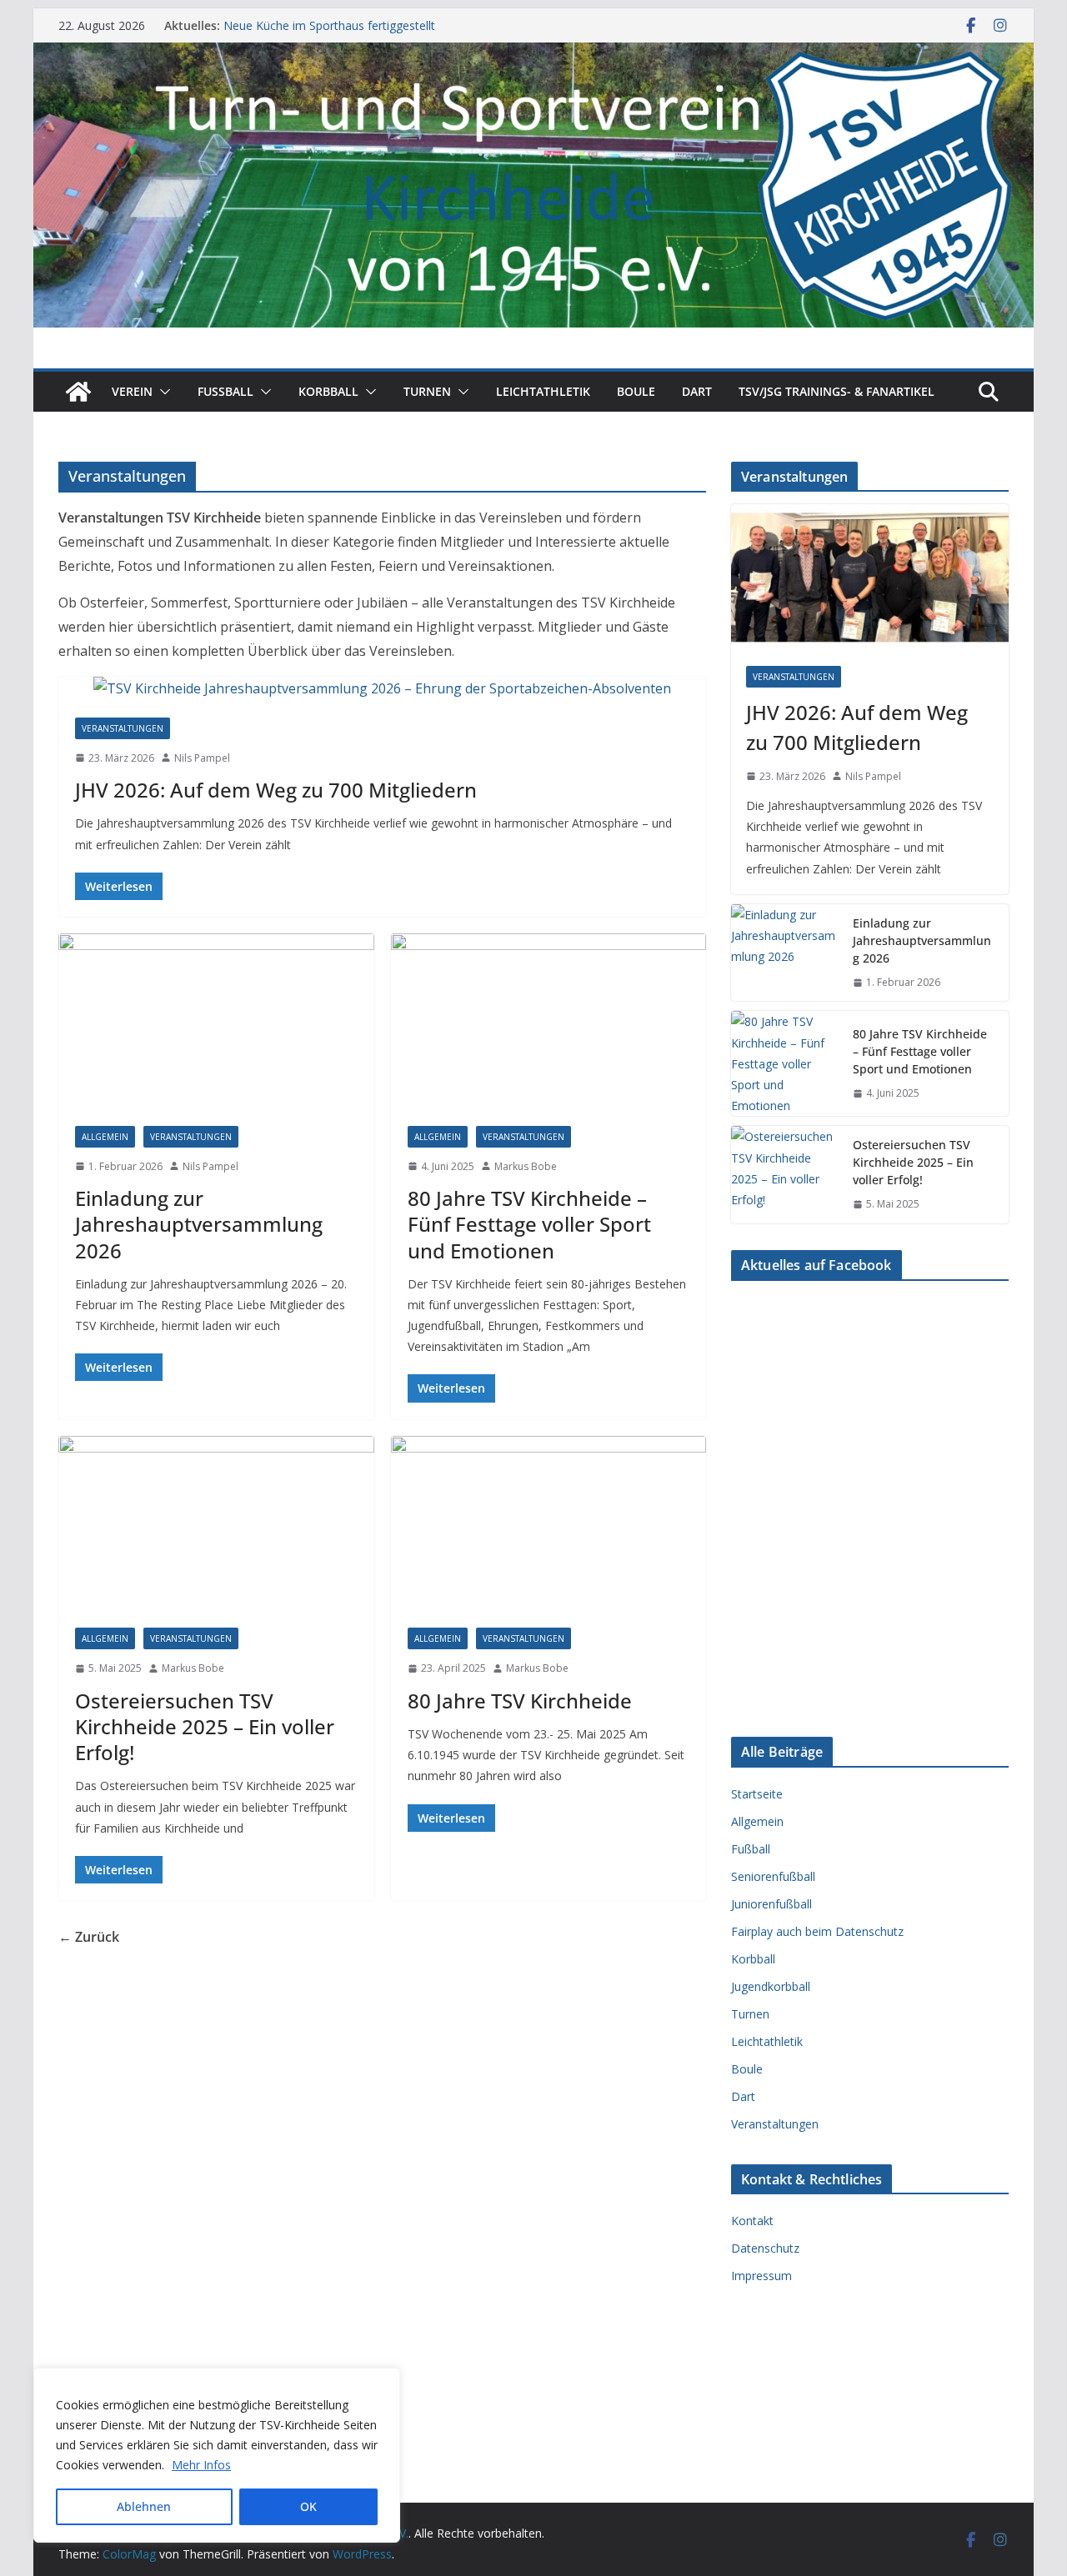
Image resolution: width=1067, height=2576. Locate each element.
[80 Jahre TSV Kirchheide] (549, 1524)
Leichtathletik (543, 391)
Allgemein (105, 1137)
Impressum (761, 2276)
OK (308, 2506)
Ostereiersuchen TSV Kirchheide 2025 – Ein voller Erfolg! (205, 1726)
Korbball (328, 391)
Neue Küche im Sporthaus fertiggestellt (329, 25)
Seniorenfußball (773, 1876)
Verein (132, 391)
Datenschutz (765, 2248)
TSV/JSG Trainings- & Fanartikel (837, 391)
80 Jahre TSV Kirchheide (520, 1701)
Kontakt (752, 2221)
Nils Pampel (202, 758)
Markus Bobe (526, 1166)
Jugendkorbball (771, 1986)
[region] (217, 2455)
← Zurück (89, 1937)
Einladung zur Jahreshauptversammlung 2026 (199, 1224)
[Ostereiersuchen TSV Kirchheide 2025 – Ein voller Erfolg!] (216, 1524)
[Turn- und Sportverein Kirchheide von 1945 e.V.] (533, 54)
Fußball (751, 1849)
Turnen (427, 391)
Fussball (225, 391)
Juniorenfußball (771, 1904)
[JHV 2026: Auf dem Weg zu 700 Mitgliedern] (382, 689)
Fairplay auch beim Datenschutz (817, 1931)
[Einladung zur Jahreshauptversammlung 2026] (216, 1021)
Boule (636, 391)
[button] (162, 392)
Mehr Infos (201, 2465)
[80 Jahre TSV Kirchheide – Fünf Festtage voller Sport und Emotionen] (549, 1021)
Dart (697, 391)
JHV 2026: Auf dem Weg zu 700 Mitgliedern (276, 790)
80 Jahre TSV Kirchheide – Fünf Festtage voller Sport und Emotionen (529, 1224)
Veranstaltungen (123, 728)
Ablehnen (144, 2506)
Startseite (757, 1794)
